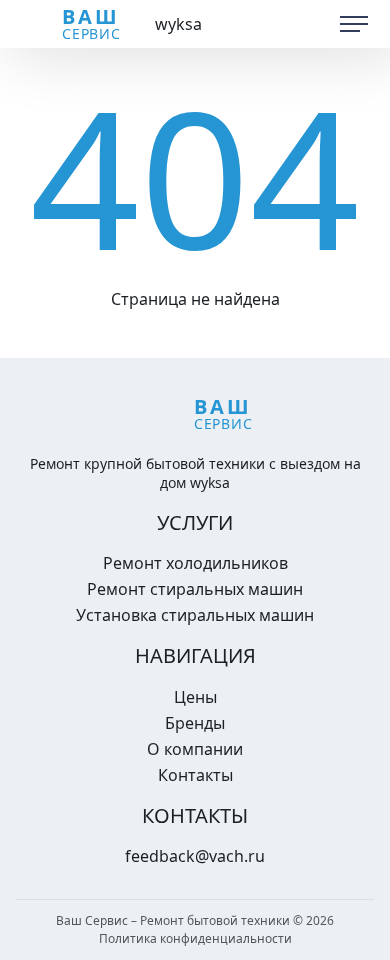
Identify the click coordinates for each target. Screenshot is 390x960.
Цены (195, 697)
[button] (354, 24)
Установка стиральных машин (195, 615)
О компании (195, 749)
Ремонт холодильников (195, 563)
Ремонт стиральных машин (195, 589)
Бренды (195, 723)
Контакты (195, 775)
